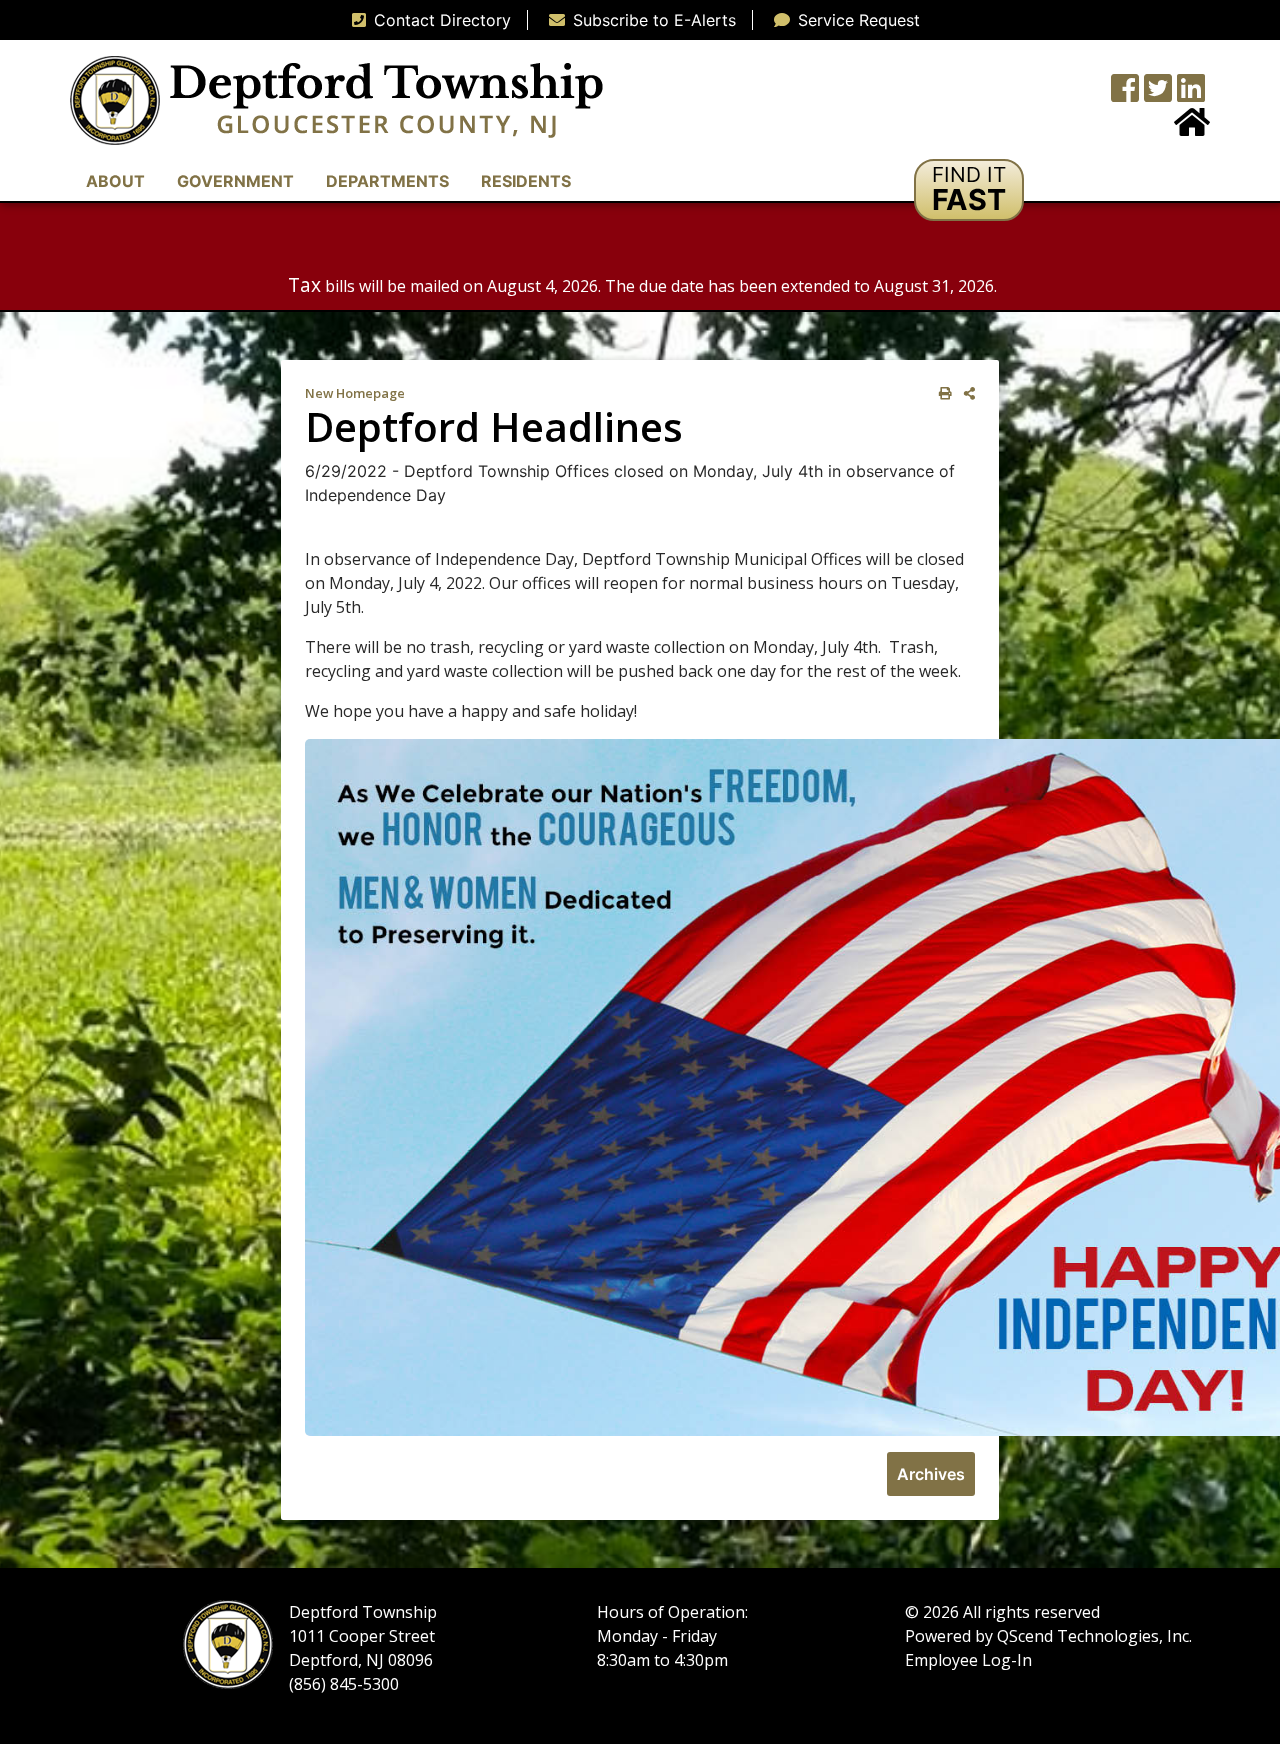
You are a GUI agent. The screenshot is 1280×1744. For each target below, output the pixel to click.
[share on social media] (965, 393)
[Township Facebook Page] (1125, 94)
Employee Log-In (968, 1660)
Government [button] (235, 181)
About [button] (115, 181)
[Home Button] (1192, 128)
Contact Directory (442, 20)
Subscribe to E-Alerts (654, 20)
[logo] (336, 99)
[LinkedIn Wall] (1191, 94)
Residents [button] (526, 181)
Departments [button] (387, 181)
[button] (969, 190)
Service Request (859, 20)
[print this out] (941, 393)
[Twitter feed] (1158, 94)
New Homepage (355, 393)
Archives (931, 1474)
